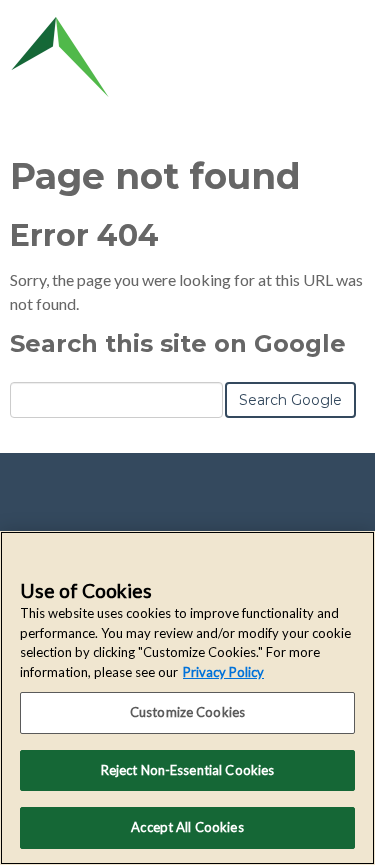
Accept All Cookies (187, 827)
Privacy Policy (223, 672)
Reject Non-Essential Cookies (188, 770)
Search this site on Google (178, 343)
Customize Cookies (187, 712)
